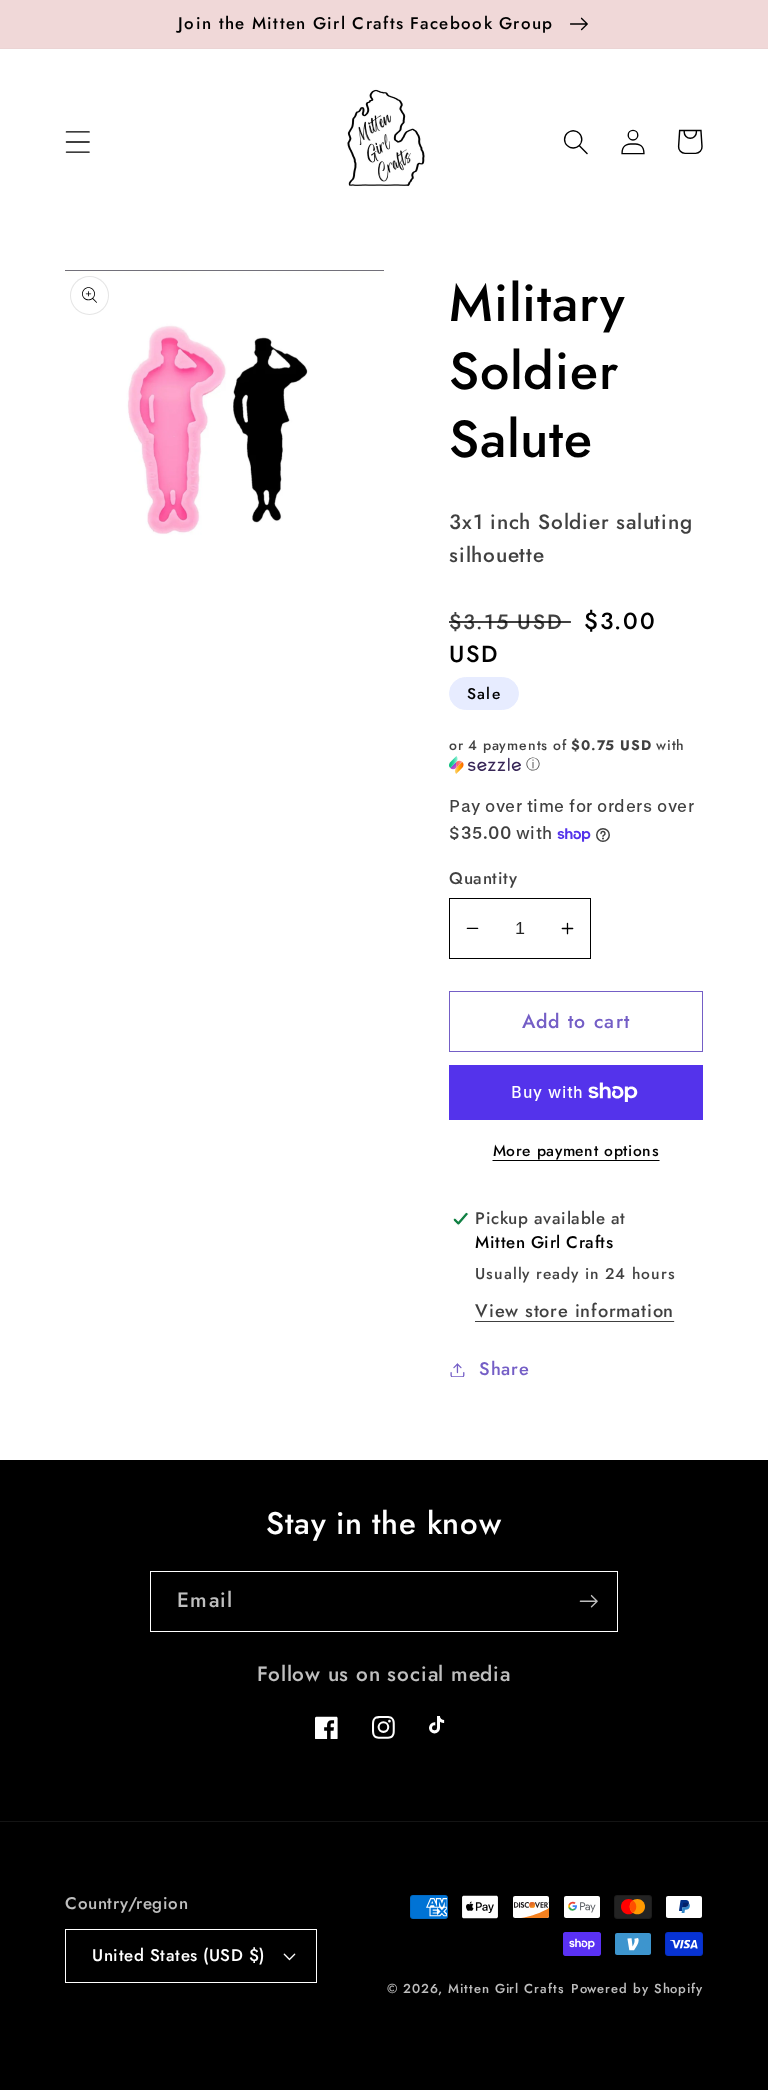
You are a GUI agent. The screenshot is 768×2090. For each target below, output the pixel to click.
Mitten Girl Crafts (506, 1988)
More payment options (576, 1151)
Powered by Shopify (637, 1988)
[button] (77, 141)
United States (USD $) (178, 1955)
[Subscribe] (588, 1601)
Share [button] (504, 1369)
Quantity (483, 878)
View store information (574, 1311)
